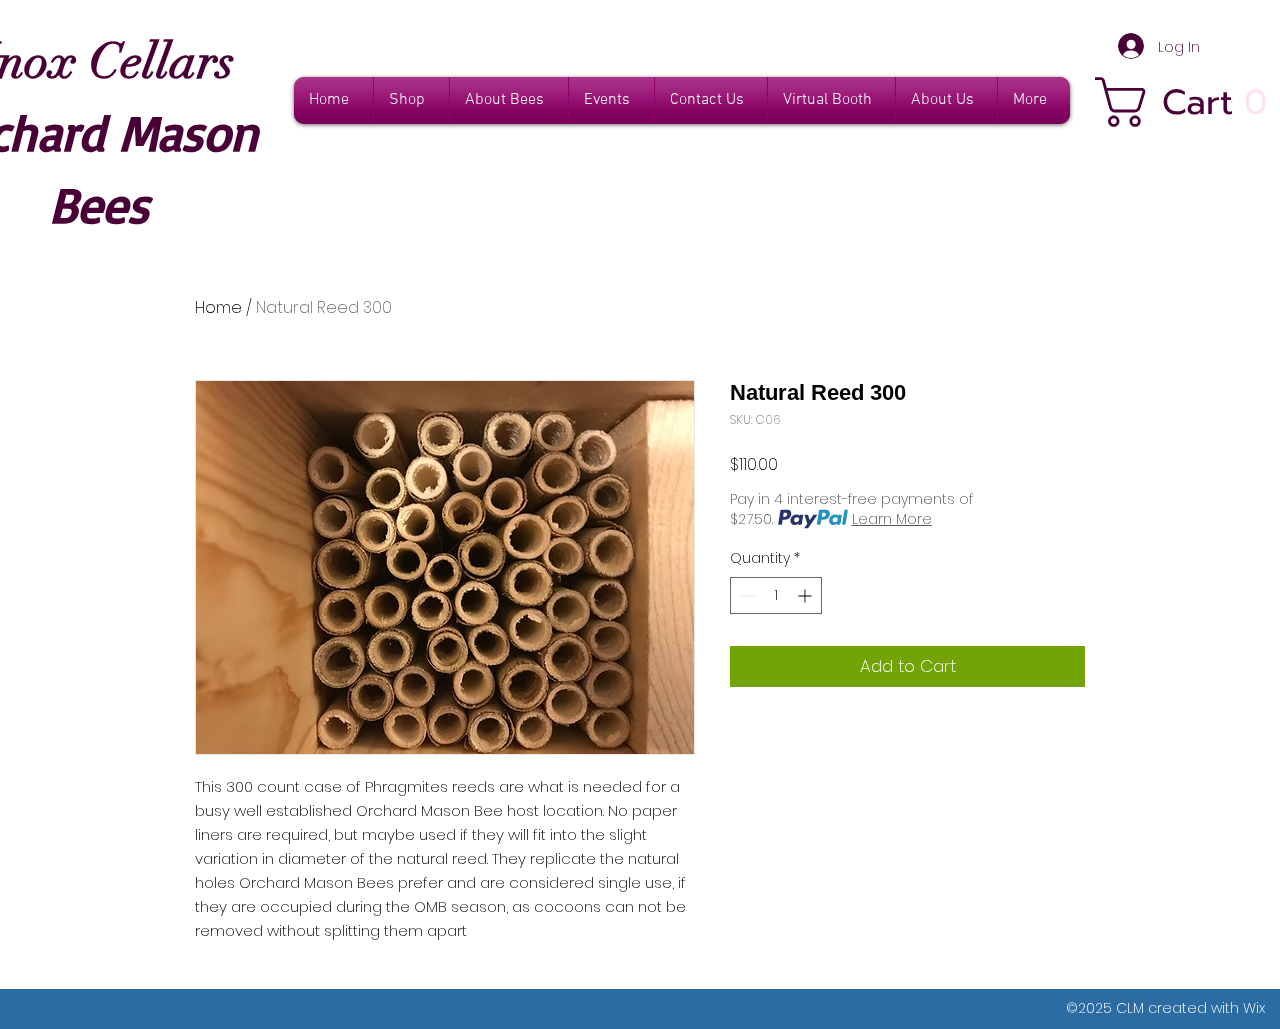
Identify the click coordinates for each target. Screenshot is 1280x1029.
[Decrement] (745, 595)
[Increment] (806, 595)
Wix (1254, 1008)
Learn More (892, 519)
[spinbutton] (776, 595)
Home (218, 307)
